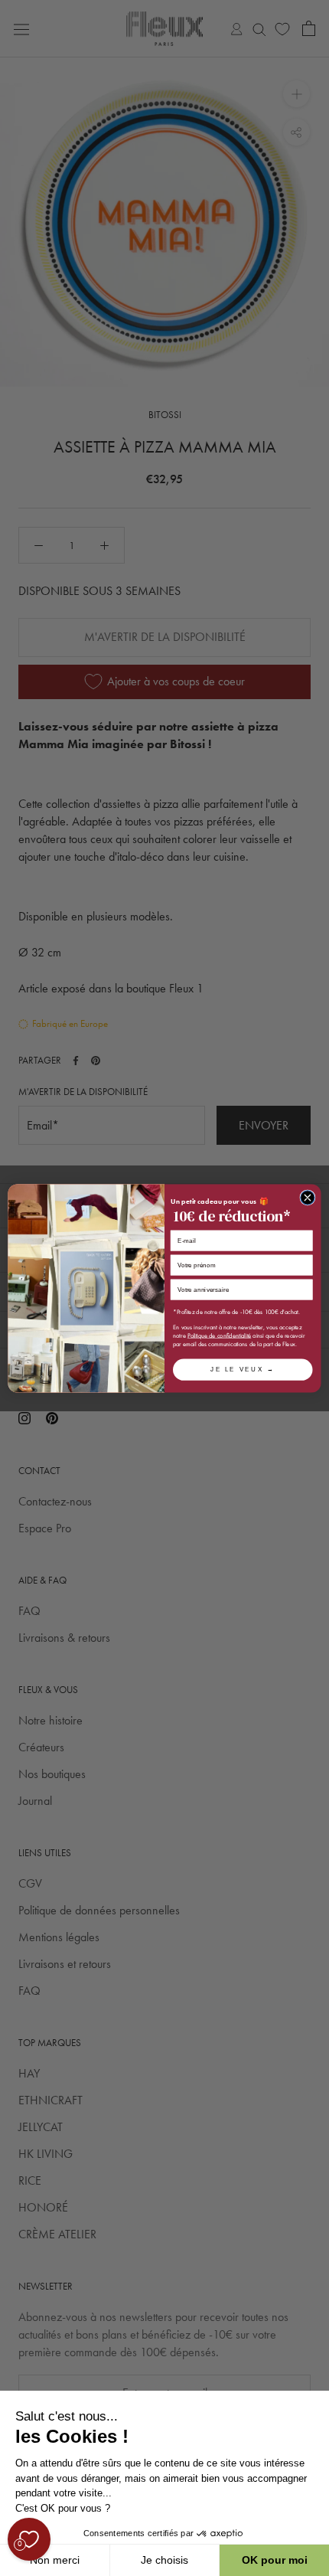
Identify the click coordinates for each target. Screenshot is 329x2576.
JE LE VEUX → (243, 1369)
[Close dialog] (308, 1197)
